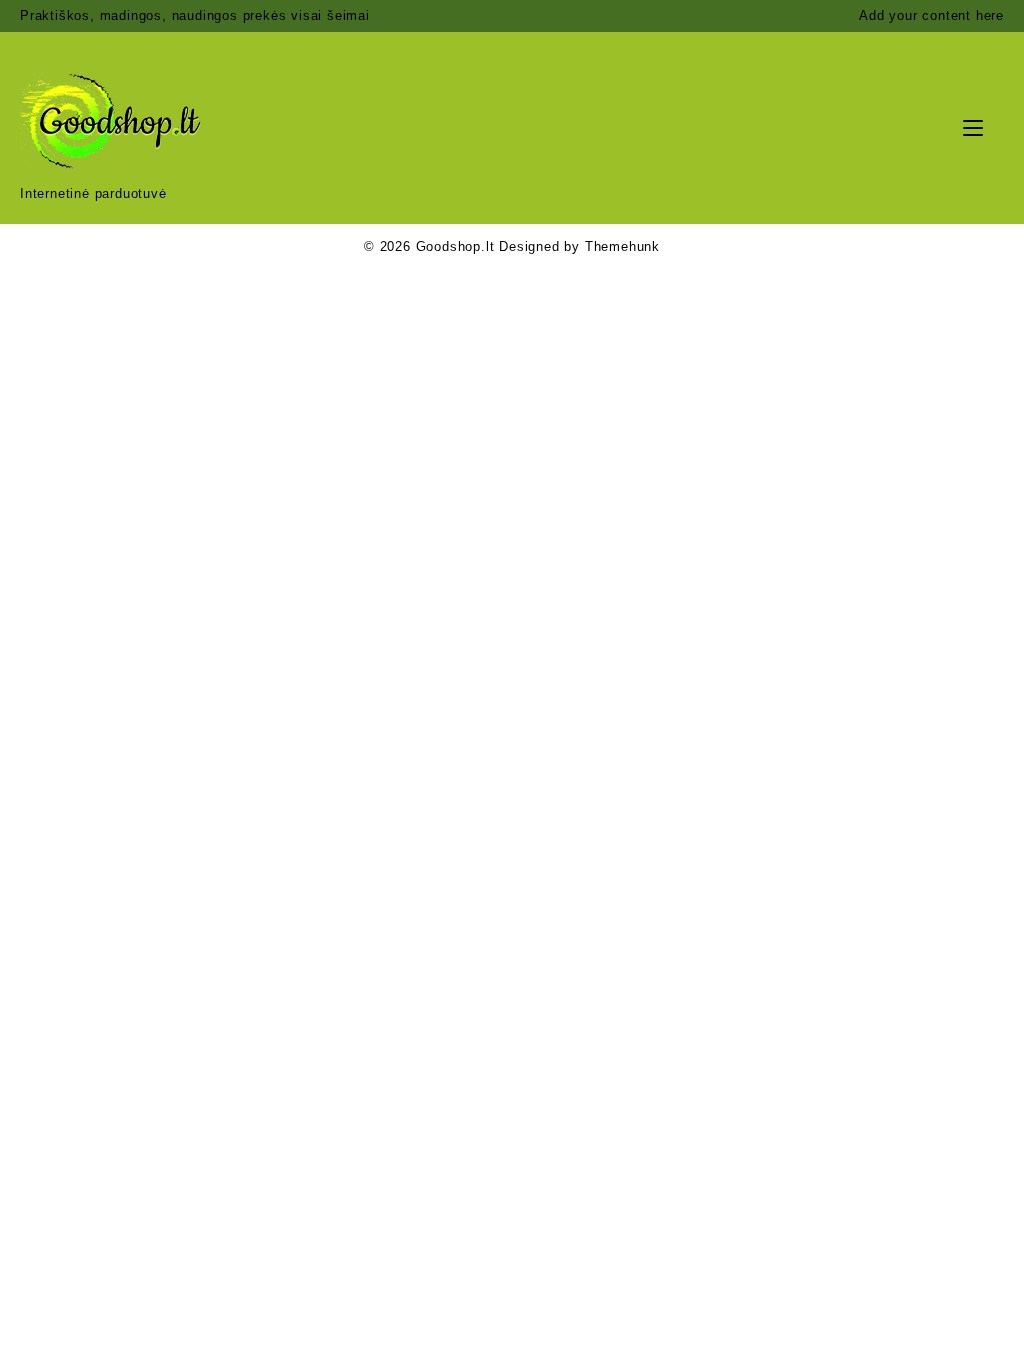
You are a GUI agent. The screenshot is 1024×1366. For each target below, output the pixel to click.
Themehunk (622, 246)
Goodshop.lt (455, 246)
